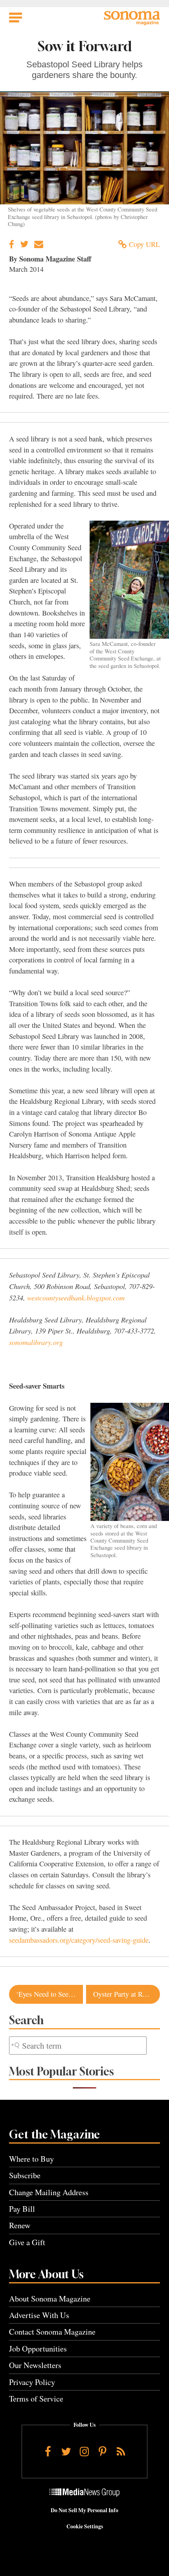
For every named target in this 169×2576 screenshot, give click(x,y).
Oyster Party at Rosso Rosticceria (127, 1994)
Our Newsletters (35, 2365)
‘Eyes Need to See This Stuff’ (50, 1994)
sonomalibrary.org (36, 1342)
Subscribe (25, 2175)
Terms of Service (36, 2399)
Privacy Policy (32, 2382)
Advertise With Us (39, 2315)
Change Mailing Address (49, 2192)
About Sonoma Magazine (50, 2299)
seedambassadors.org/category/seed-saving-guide (79, 1940)
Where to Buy (31, 2159)
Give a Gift (27, 2242)
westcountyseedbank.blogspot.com (76, 1297)
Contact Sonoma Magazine (52, 2332)
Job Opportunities (38, 2349)
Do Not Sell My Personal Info (84, 2510)
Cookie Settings (85, 2526)
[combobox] (78, 2046)
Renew (20, 2225)
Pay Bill (22, 2209)
